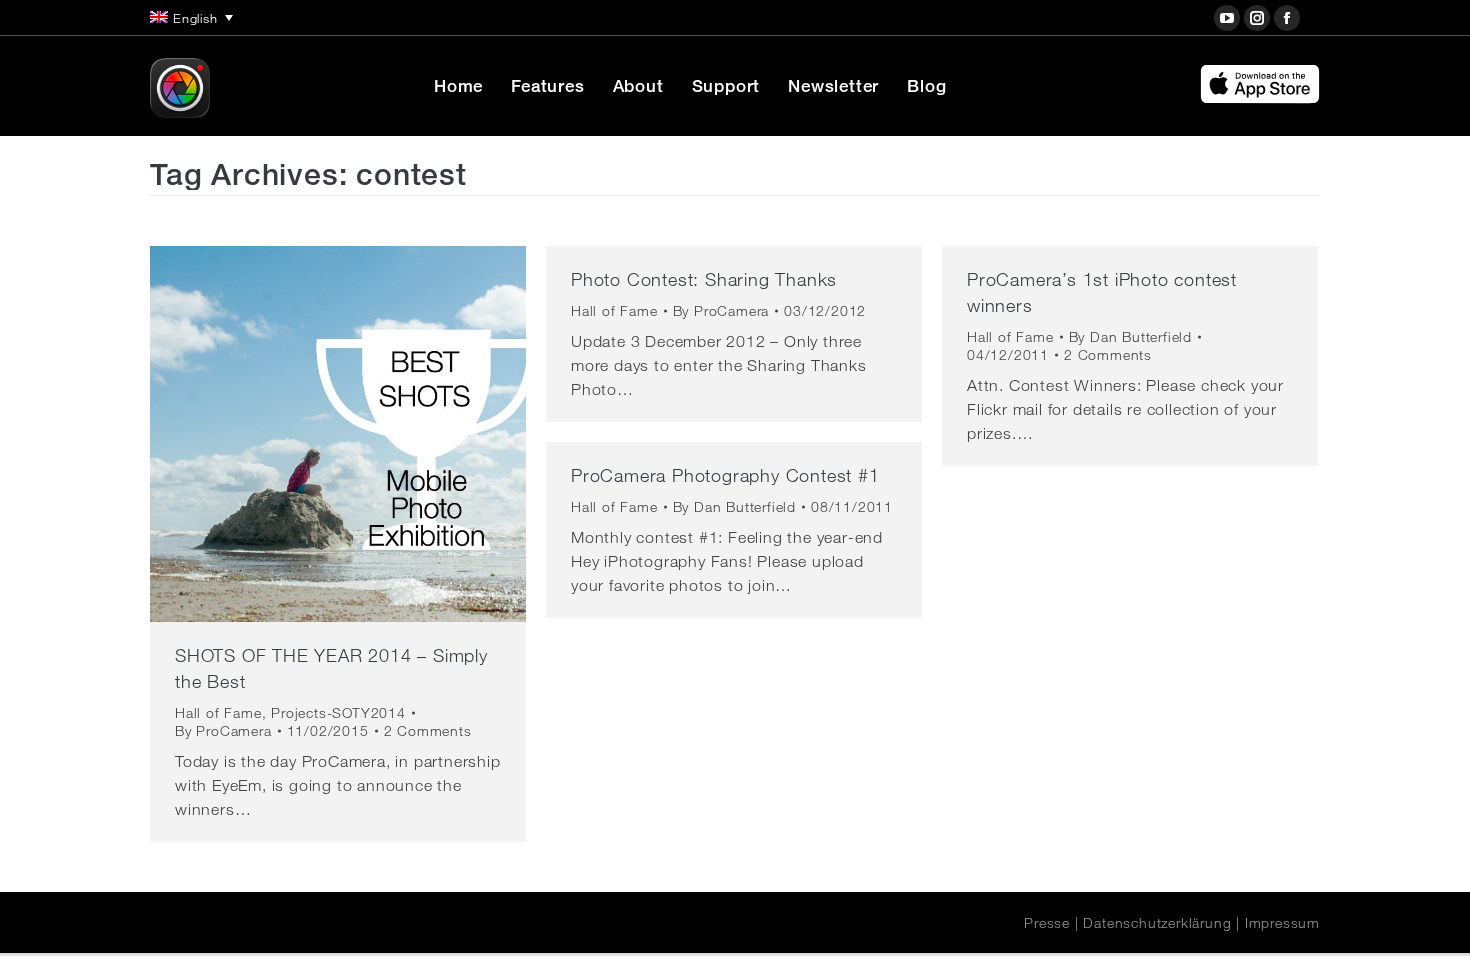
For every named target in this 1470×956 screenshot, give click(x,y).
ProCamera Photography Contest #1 (725, 475)
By (223, 731)
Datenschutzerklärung (1157, 923)
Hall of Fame (218, 713)
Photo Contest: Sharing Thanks (704, 279)
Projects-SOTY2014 (338, 713)
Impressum (1282, 923)
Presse (1047, 923)
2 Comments (428, 731)
